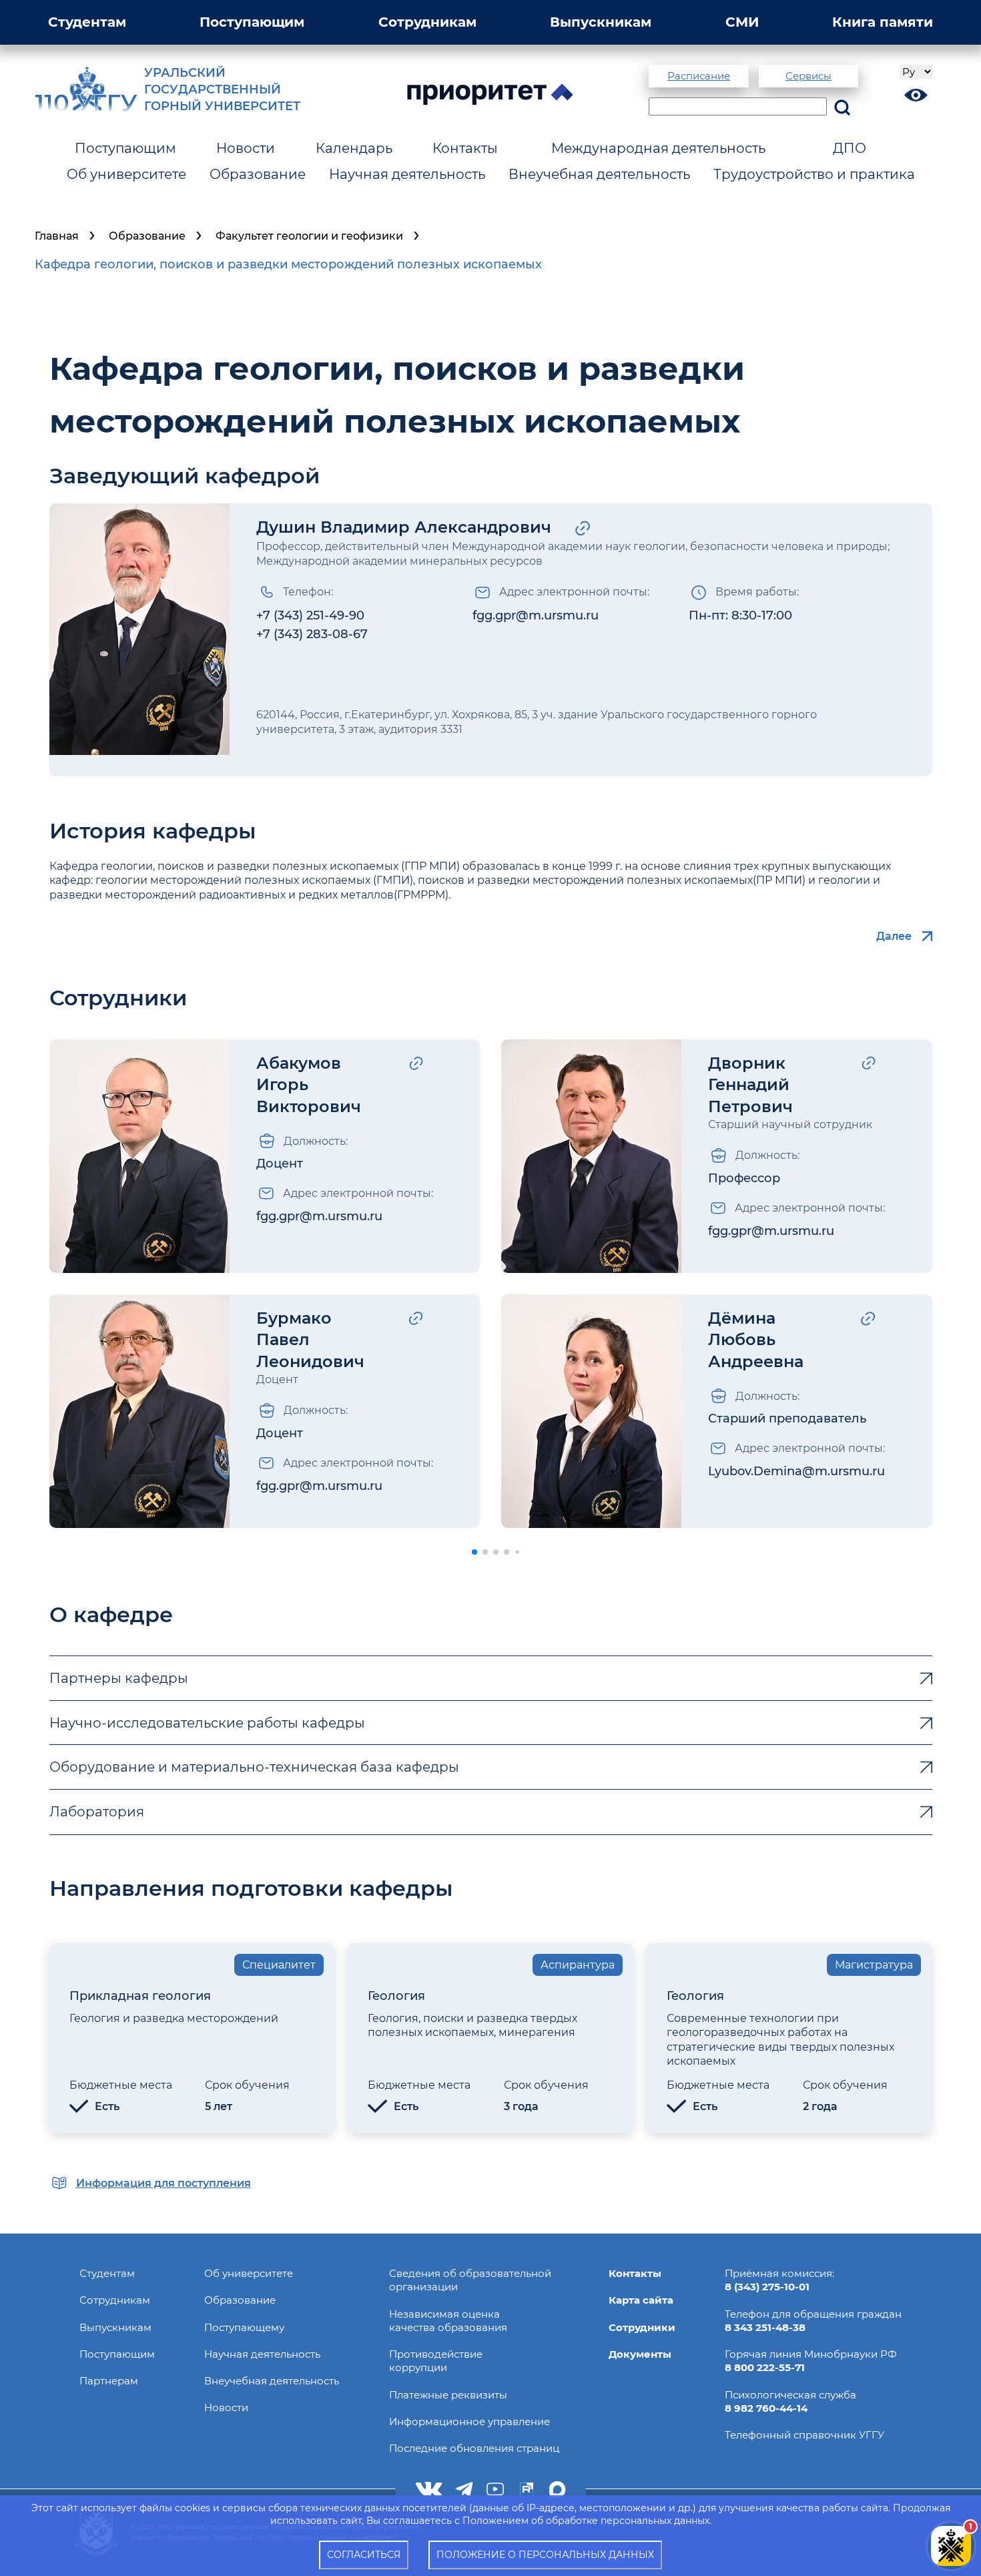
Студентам (87, 22)
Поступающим (252, 22)
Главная (57, 236)
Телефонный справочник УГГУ (804, 2435)
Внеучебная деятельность (599, 174)
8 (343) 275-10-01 (767, 2287)
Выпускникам (601, 22)
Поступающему (244, 2327)
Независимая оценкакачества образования (448, 2321)
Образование (258, 174)
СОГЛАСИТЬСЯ (364, 2555)
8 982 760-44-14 (766, 2408)
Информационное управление (469, 2421)
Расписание (699, 76)
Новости (246, 148)
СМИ (742, 22)
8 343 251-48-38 (765, 2327)
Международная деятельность (658, 148)
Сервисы (808, 76)
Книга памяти (883, 22)
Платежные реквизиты (448, 2395)
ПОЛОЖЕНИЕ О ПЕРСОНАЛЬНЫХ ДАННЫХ (545, 2555)
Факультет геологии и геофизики (309, 236)
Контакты (465, 148)
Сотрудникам (427, 22)
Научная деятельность (407, 174)
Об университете (126, 174)
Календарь (354, 148)
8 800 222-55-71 (765, 2367)
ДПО (850, 148)
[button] (474, 1552)
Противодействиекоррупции (436, 2361)
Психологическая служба (790, 2395)
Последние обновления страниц (474, 2448)
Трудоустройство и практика (814, 174)
